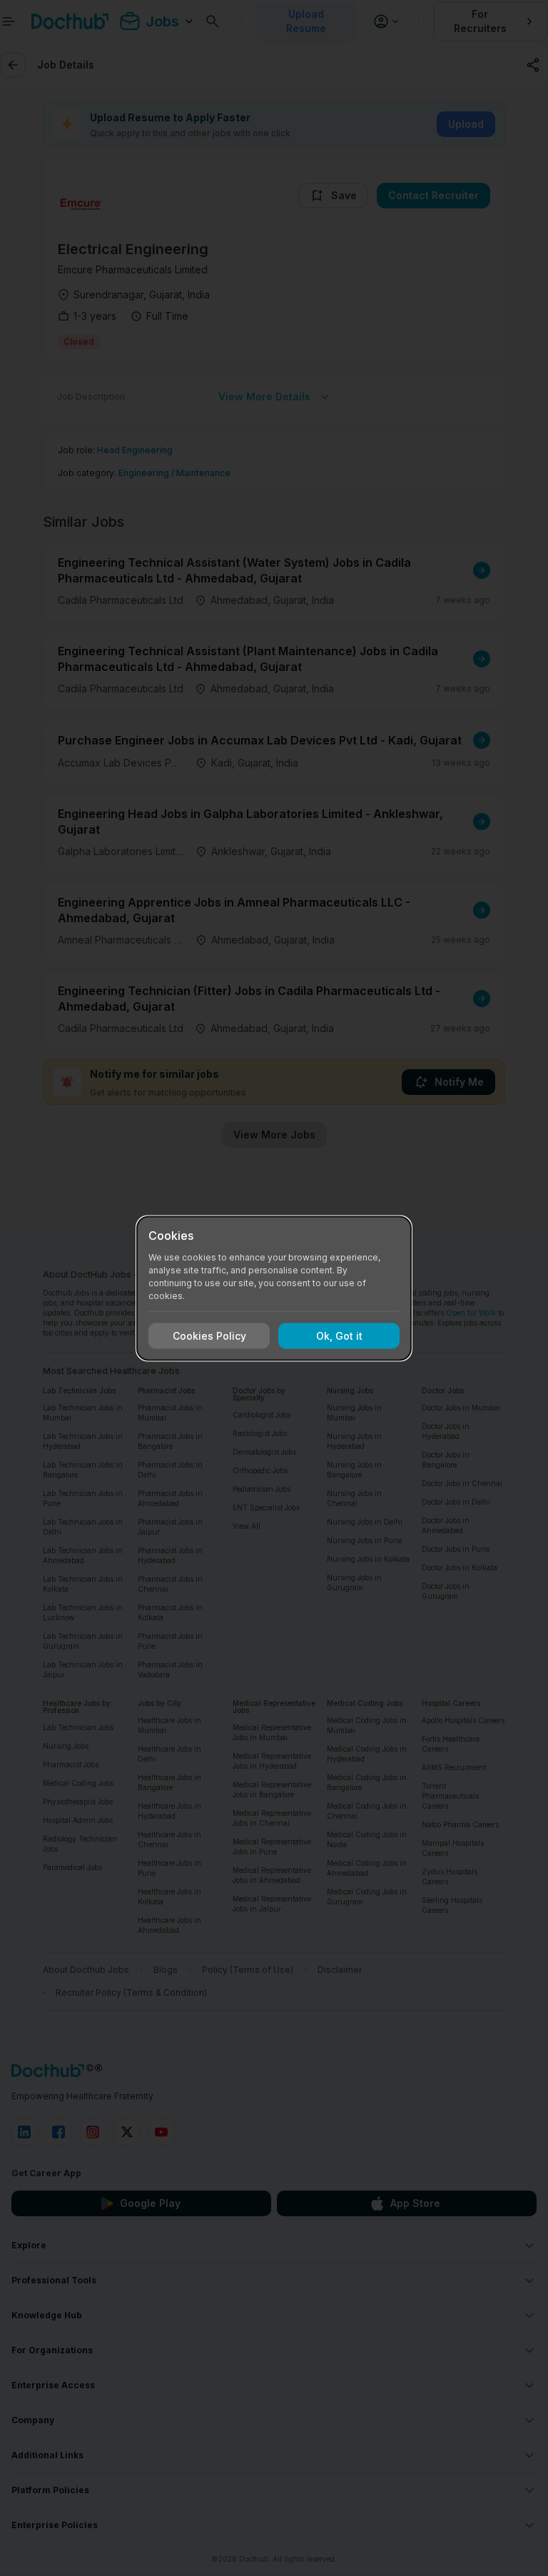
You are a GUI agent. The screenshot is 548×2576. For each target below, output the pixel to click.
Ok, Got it (339, 1336)
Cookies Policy (209, 1336)
